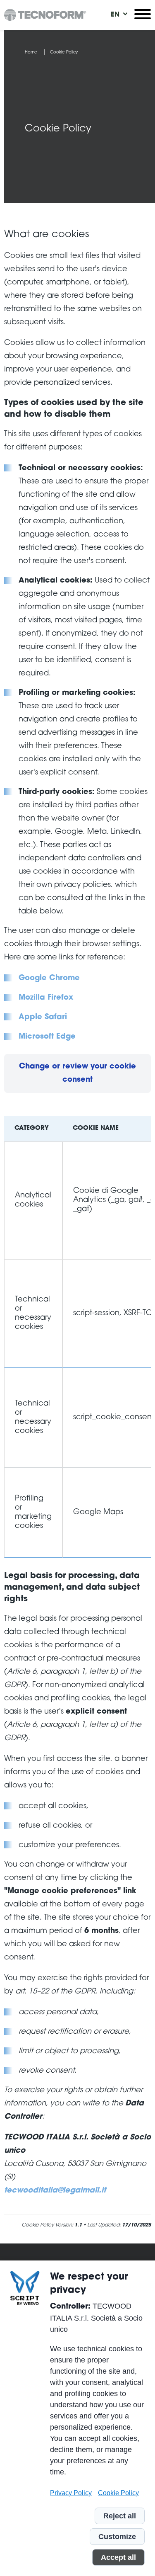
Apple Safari (43, 1017)
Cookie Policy (118, 2493)
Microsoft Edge (47, 1037)
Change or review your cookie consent (77, 1073)
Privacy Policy (71, 2493)
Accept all (118, 2557)
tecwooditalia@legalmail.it (55, 2191)
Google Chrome (49, 978)
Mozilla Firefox (46, 998)
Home (31, 53)
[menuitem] (115, 15)
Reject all (120, 2516)
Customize (117, 2537)
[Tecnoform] (45, 15)
